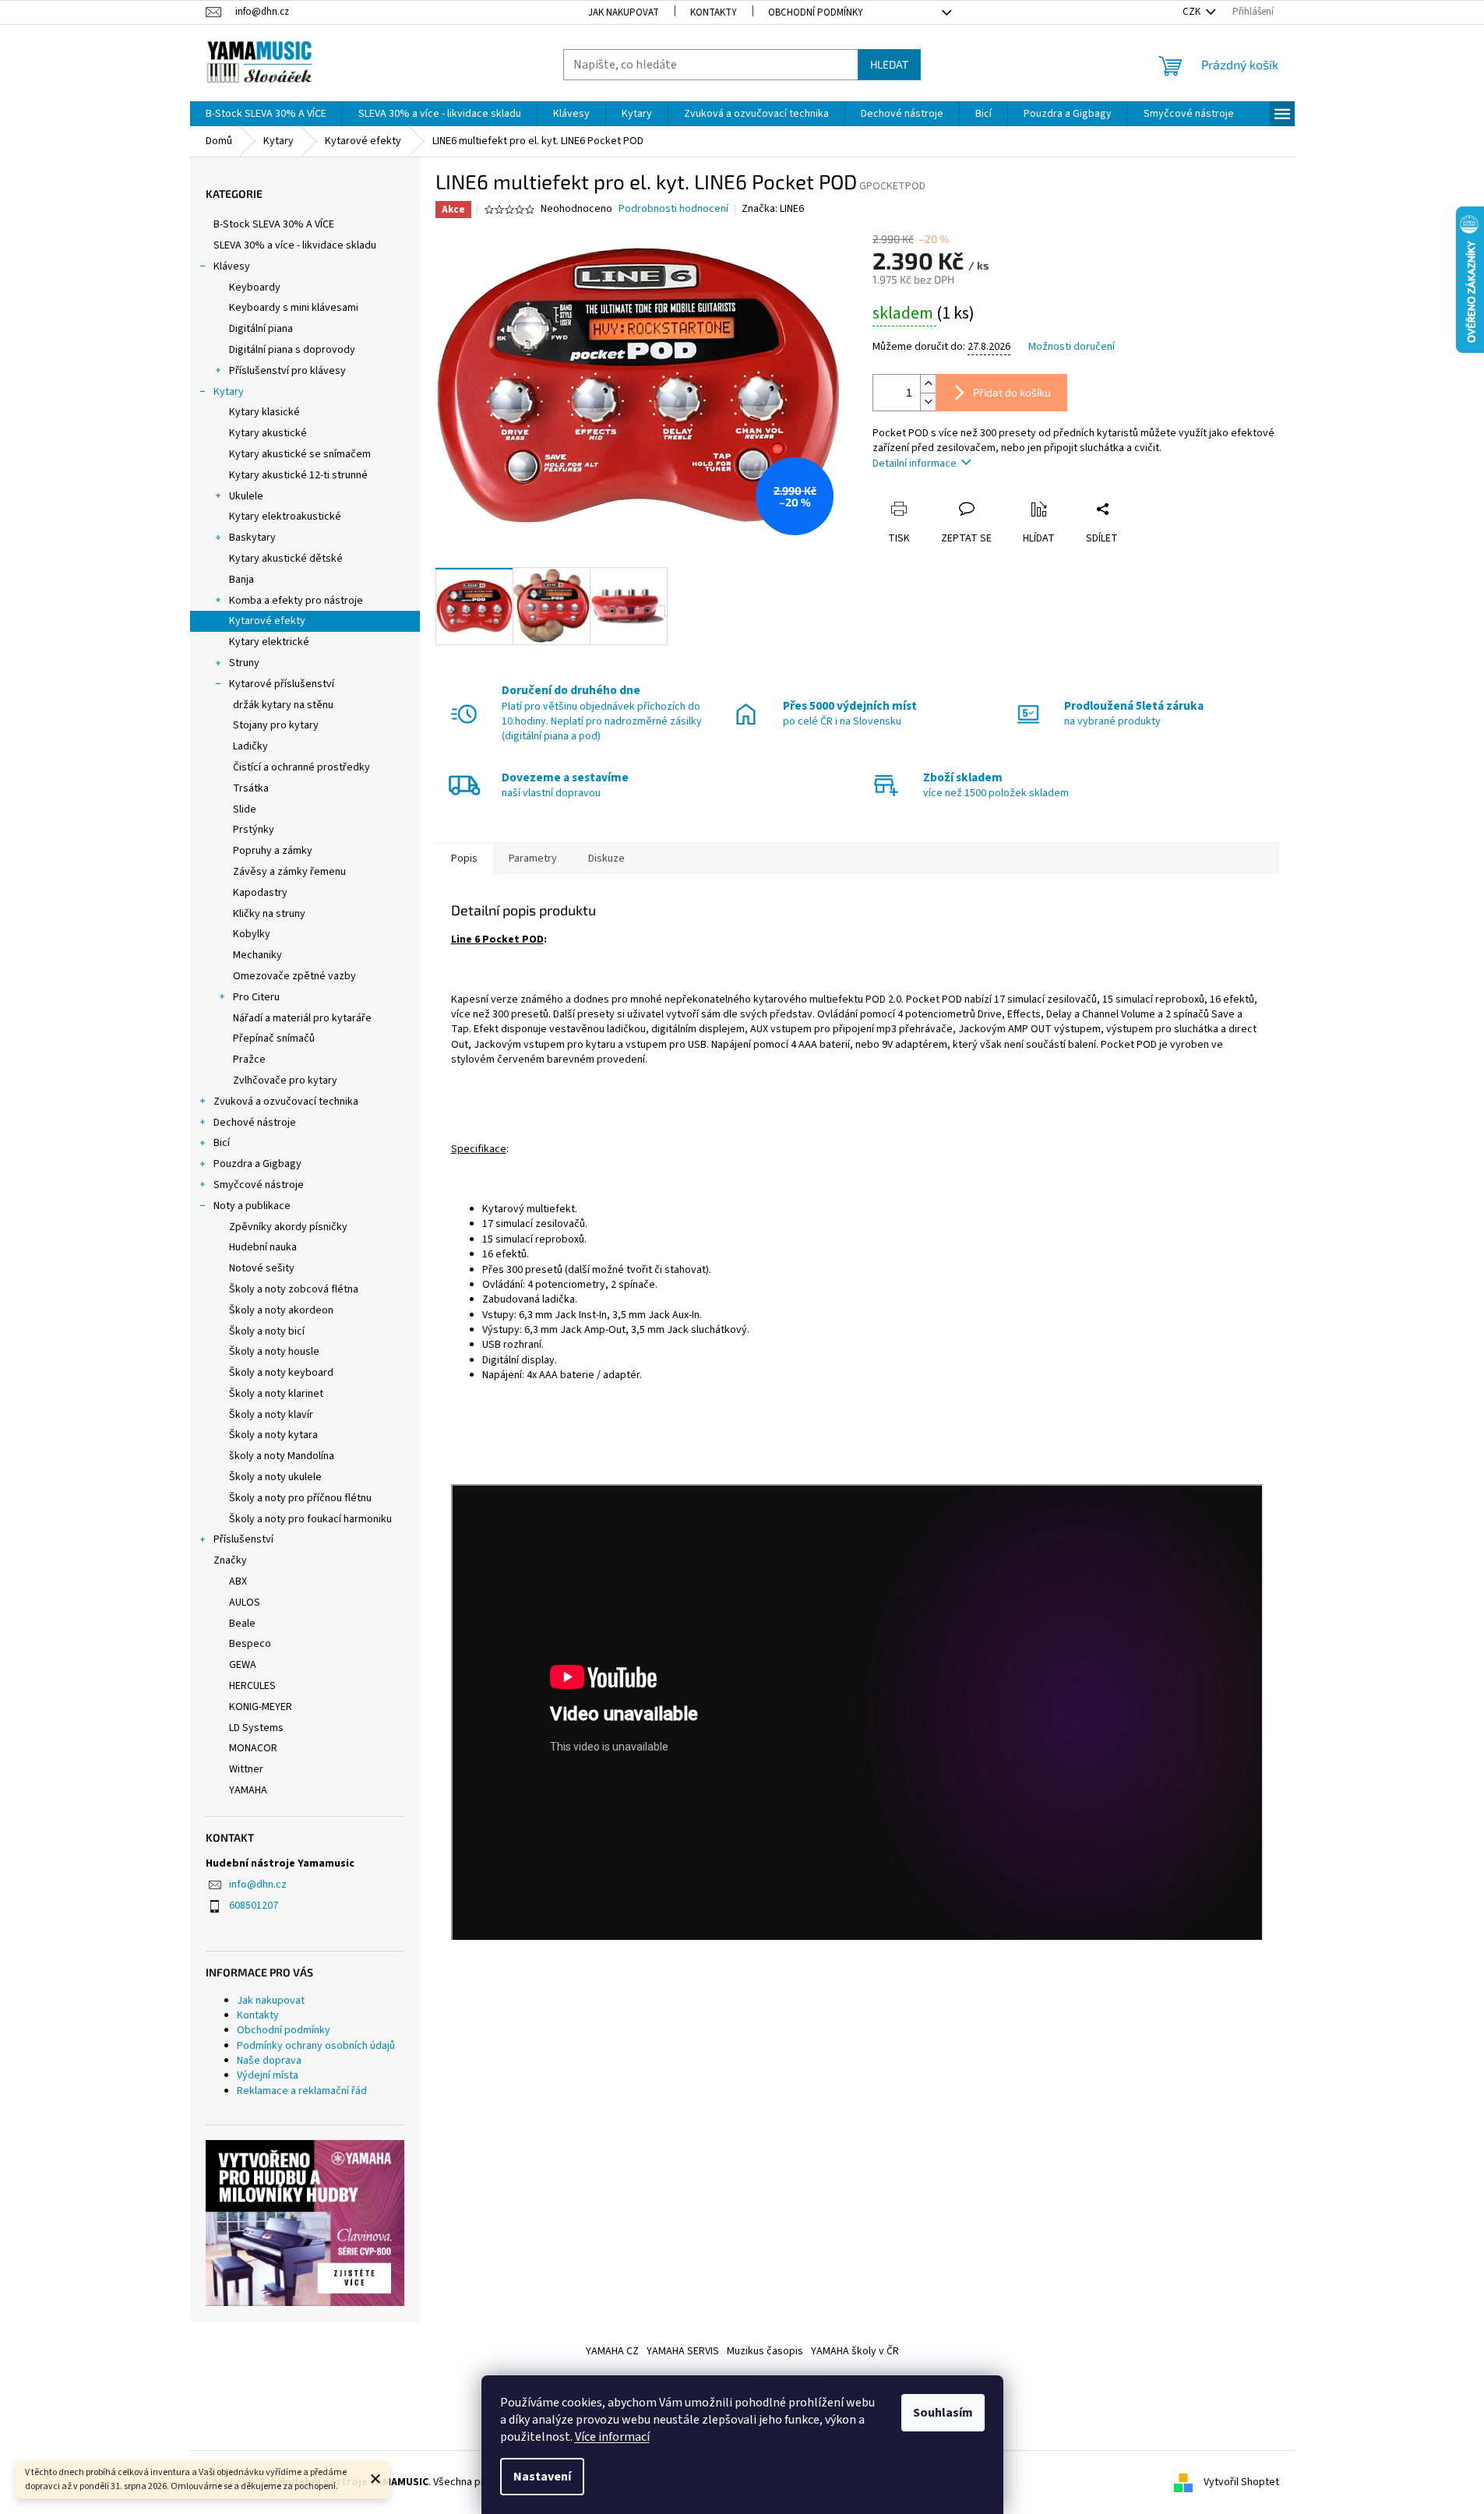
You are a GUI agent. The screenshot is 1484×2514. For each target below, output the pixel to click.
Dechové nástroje (255, 1123)
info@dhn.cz (258, 1885)
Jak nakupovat (624, 12)
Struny (244, 663)
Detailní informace (915, 464)
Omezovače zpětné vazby (294, 976)
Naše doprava (269, 2061)
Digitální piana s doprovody (292, 350)
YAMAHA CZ (612, 2351)
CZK (1193, 12)
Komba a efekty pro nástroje (296, 601)
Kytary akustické (268, 433)
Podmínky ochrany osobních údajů (316, 2046)
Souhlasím (943, 2413)
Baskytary (252, 538)
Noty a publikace (252, 1206)
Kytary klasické (264, 412)
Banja (241, 580)
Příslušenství (243, 1539)
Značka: (773, 209)
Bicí (222, 1143)
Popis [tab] (464, 859)
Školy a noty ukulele (275, 1477)
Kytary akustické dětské (286, 559)
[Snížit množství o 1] (928, 402)
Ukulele (246, 496)
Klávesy (232, 266)
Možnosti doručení (1072, 347)
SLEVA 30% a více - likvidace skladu (295, 245)
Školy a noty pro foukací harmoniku (310, 1519)
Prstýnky (254, 830)
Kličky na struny (269, 914)
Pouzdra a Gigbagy (257, 1164)
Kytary (229, 392)
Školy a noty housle (274, 1352)
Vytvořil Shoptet (1241, 2482)
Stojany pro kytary (276, 725)
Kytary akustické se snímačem (300, 454)
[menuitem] (266, 114)
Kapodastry (260, 893)
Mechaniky (257, 955)
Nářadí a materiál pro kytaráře (302, 1018)
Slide (245, 809)
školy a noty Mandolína (282, 1456)
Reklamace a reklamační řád (302, 2091)
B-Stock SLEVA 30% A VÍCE (274, 224)
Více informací (612, 2437)
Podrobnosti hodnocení (673, 209)
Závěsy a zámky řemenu (289, 872)
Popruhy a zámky (273, 851)
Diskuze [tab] (606, 859)
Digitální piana (261, 329)
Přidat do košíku (1012, 392)
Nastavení (542, 2477)
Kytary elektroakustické (285, 517)
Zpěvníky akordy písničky (288, 1227)
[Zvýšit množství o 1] (928, 384)
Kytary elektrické (269, 642)
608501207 (254, 1906)
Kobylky (252, 934)
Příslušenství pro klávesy (287, 371)
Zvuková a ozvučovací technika (286, 1102)
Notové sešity (262, 1268)
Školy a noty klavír (271, 1415)
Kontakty (714, 12)
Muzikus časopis (765, 2351)
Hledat (889, 64)
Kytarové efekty (267, 621)
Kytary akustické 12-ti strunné (298, 475)
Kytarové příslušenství (282, 684)
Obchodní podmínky (816, 12)
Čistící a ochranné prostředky (301, 767)
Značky (230, 1560)
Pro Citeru (256, 997)
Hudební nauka (263, 1247)
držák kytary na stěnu (283, 705)
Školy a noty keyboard (281, 1373)
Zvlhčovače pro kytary (285, 1081)
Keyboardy (255, 287)
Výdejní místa (268, 2075)
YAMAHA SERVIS (683, 2351)
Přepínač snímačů (274, 1038)
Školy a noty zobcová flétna (294, 1289)
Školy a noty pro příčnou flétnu (300, 1498)
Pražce (249, 1060)
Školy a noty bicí (267, 1331)
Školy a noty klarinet (276, 1394)
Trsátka (251, 788)
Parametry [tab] (533, 859)
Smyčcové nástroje (259, 1185)
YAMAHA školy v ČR (855, 2351)
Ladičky (250, 746)
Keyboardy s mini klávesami (294, 308)
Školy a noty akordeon (281, 1310)
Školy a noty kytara (273, 1435)
